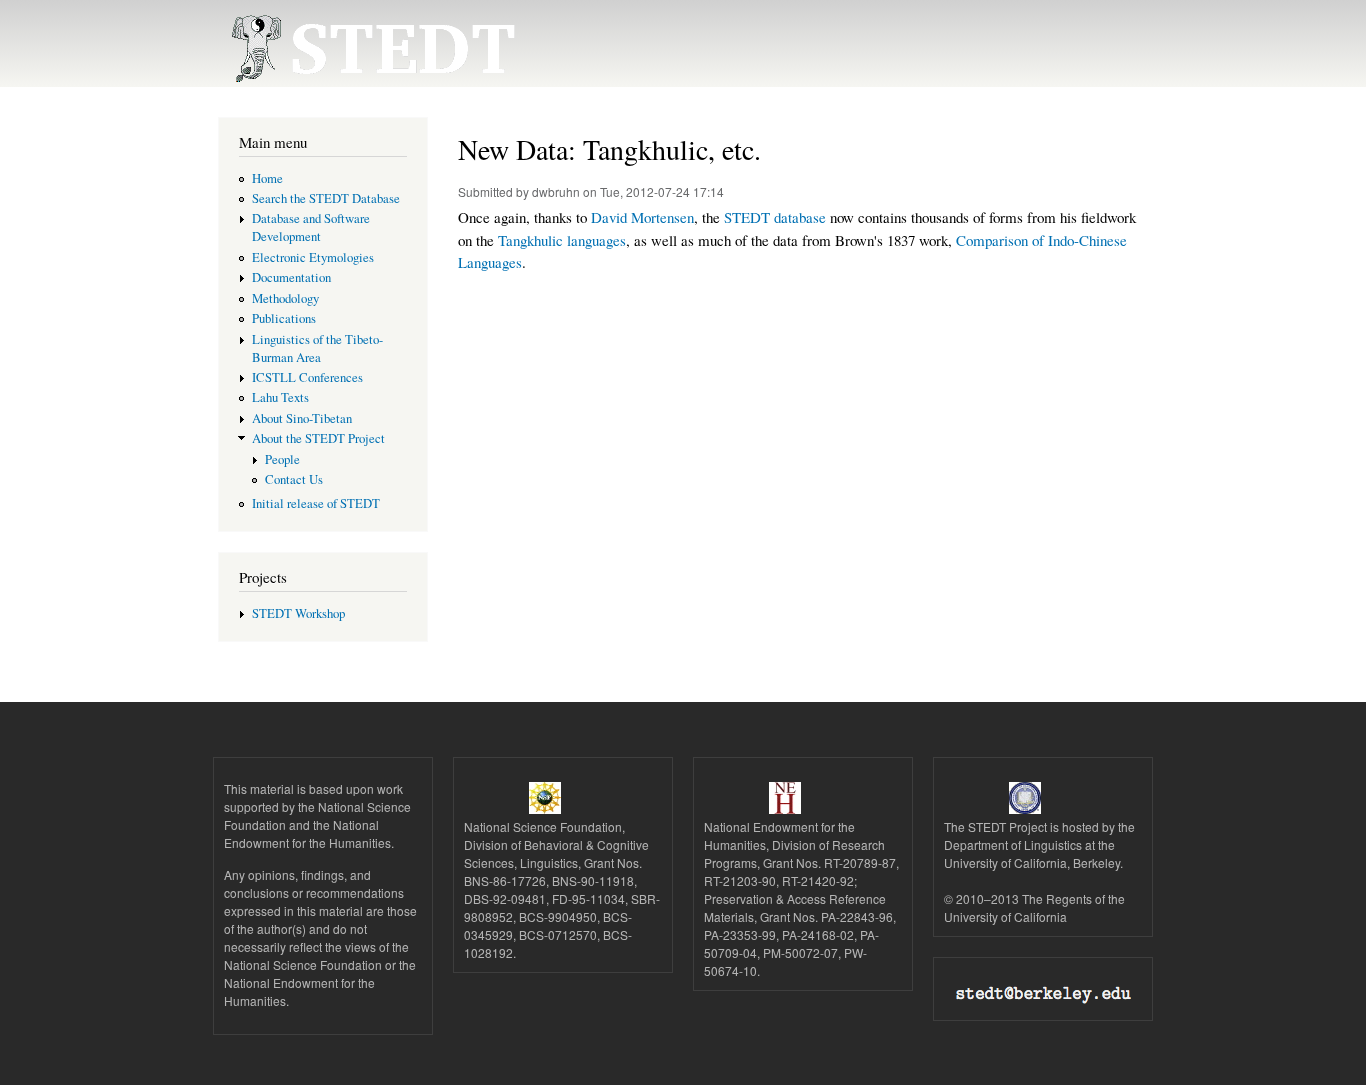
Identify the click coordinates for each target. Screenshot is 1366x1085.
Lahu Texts (280, 397)
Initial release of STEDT (316, 503)
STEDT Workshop (298, 613)
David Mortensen (642, 217)
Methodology (285, 298)
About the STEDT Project (318, 438)
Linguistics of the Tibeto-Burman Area (317, 348)
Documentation (291, 277)
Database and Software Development (311, 227)
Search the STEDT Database (326, 198)
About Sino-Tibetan (302, 418)
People (282, 459)
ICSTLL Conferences (307, 377)
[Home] (360, 43)
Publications (284, 318)
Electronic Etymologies (313, 257)
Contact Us (294, 479)
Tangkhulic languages (562, 240)
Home (267, 178)
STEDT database (775, 217)
